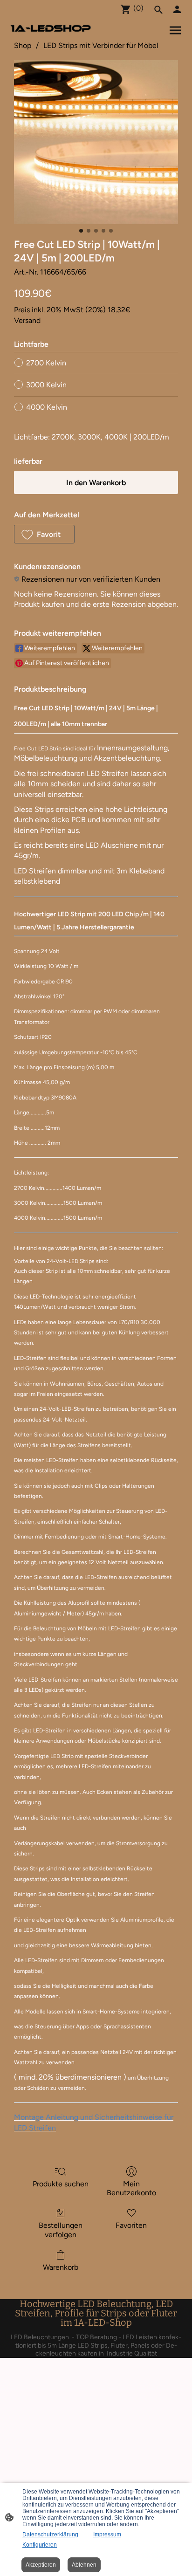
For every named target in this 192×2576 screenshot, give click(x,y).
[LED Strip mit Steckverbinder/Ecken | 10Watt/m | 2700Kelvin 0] (96, 142)
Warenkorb (61, 2267)
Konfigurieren (40, 2545)
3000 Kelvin (46, 385)
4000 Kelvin (47, 407)
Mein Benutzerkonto (131, 2188)
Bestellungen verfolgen (61, 2230)
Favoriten (131, 2225)
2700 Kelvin (46, 363)
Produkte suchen (61, 2184)
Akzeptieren (41, 2565)
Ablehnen (84, 2565)
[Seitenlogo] (51, 28)
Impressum (107, 2535)
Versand (27, 320)
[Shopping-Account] (177, 9)
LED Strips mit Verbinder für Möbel (101, 45)
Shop (23, 45)
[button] (44, 534)
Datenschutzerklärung (50, 2535)
